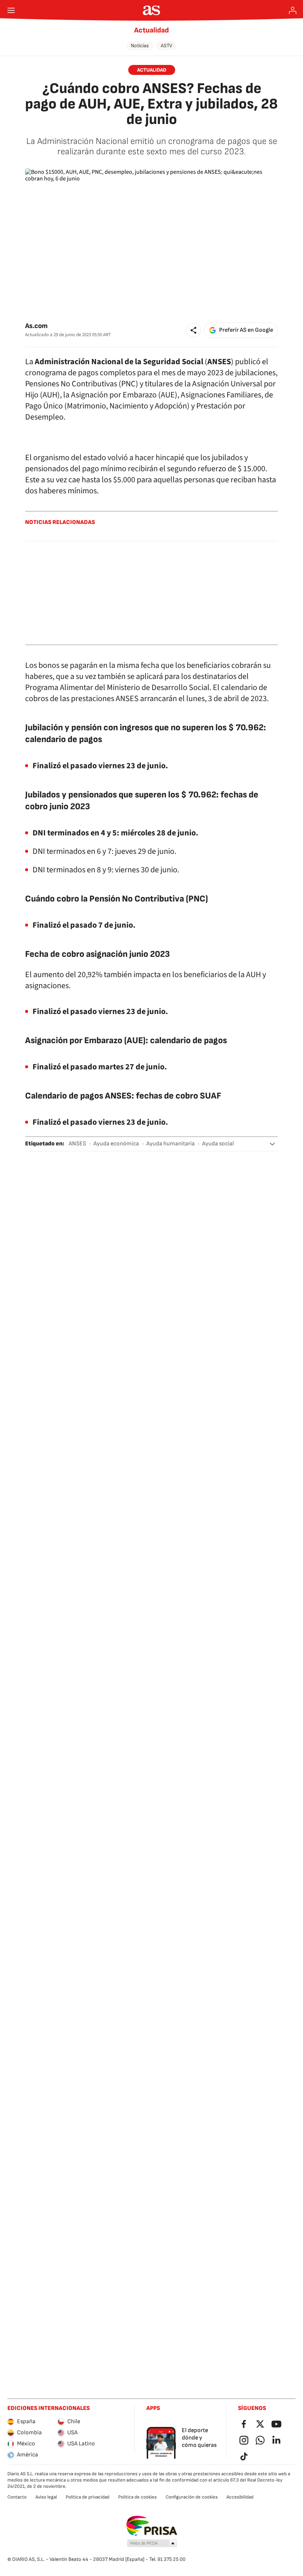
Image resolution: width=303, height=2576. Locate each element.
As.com (36, 326)
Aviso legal (46, 2497)
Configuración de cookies (192, 2497)
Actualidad (151, 30)
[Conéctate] (293, 10)
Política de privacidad (88, 2497)
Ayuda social (218, 1144)
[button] (194, 330)
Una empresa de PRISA (152, 2526)
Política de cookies (137, 2497)
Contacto (17, 2497)
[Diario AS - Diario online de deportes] (152, 10)
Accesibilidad (240, 2497)
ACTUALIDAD (152, 70)
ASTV (166, 46)
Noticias (140, 46)
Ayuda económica (116, 1144)
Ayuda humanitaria (171, 1144)
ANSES (77, 1144)
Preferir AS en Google (246, 330)
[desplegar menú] (11, 10)
